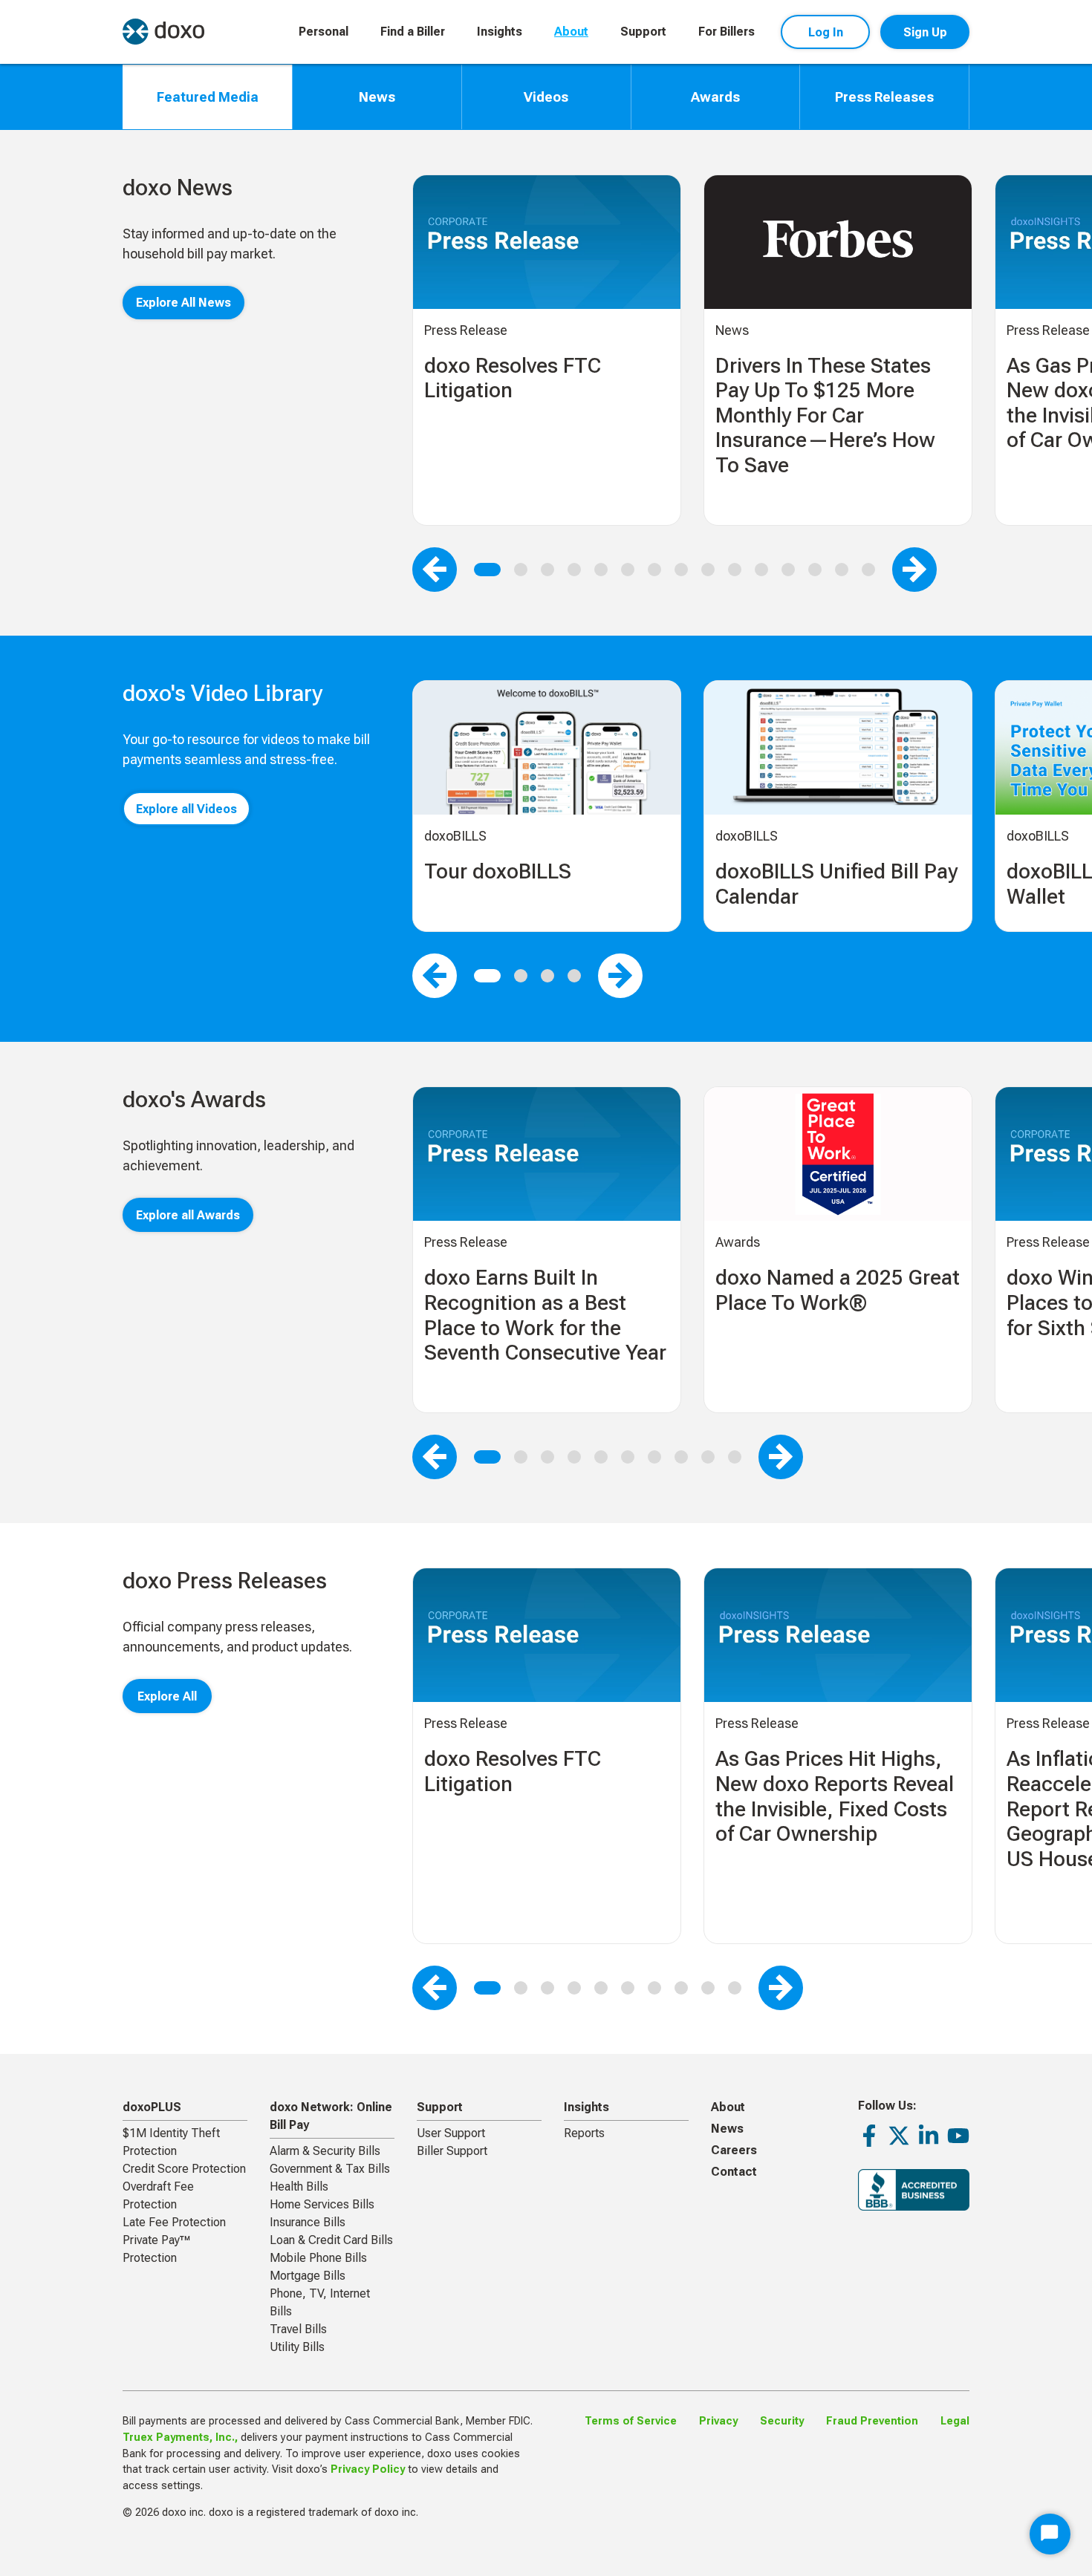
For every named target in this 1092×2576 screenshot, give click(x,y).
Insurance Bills (308, 2222)
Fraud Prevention (872, 2421)
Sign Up (925, 32)
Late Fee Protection (174, 2222)
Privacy (718, 2421)
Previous (435, 570)
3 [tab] (547, 570)
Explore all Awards (188, 1215)
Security (782, 2421)
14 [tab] (842, 570)
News (377, 97)
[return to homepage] (163, 32)
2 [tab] (521, 570)
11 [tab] (761, 570)
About (571, 32)
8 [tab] (681, 570)
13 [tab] (815, 570)
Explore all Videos (186, 809)
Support (643, 32)
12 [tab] (788, 570)
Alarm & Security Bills (325, 2151)
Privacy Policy (368, 2469)
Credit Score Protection (184, 2169)
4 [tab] (574, 570)
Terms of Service (631, 2421)
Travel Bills (298, 2329)
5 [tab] (601, 570)
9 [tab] (708, 570)
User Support (451, 2133)
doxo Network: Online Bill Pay (331, 2116)
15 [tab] (868, 570)
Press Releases (884, 97)
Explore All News (183, 303)
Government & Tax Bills (330, 2169)
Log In (826, 32)
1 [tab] (487, 570)
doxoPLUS (152, 2107)
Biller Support (452, 2151)
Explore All (167, 1696)
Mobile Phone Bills (318, 2258)
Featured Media (208, 97)
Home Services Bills (322, 2204)
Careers (734, 2150)
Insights (500, 32)
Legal (955, 2421)
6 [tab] (628, 570)
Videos (546, 97)
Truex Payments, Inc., (180, 2438)
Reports (584, 2133)
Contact (734, 2172)
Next (914, 570)
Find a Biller (413, 32)
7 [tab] (654, 570)
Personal (324, 32)
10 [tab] (735, 570)
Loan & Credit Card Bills (331, 2240)
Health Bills (299, 2187)
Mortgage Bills (308, 2276)
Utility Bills (297, 2347)
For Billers (727, 32)
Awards (715, 97)
